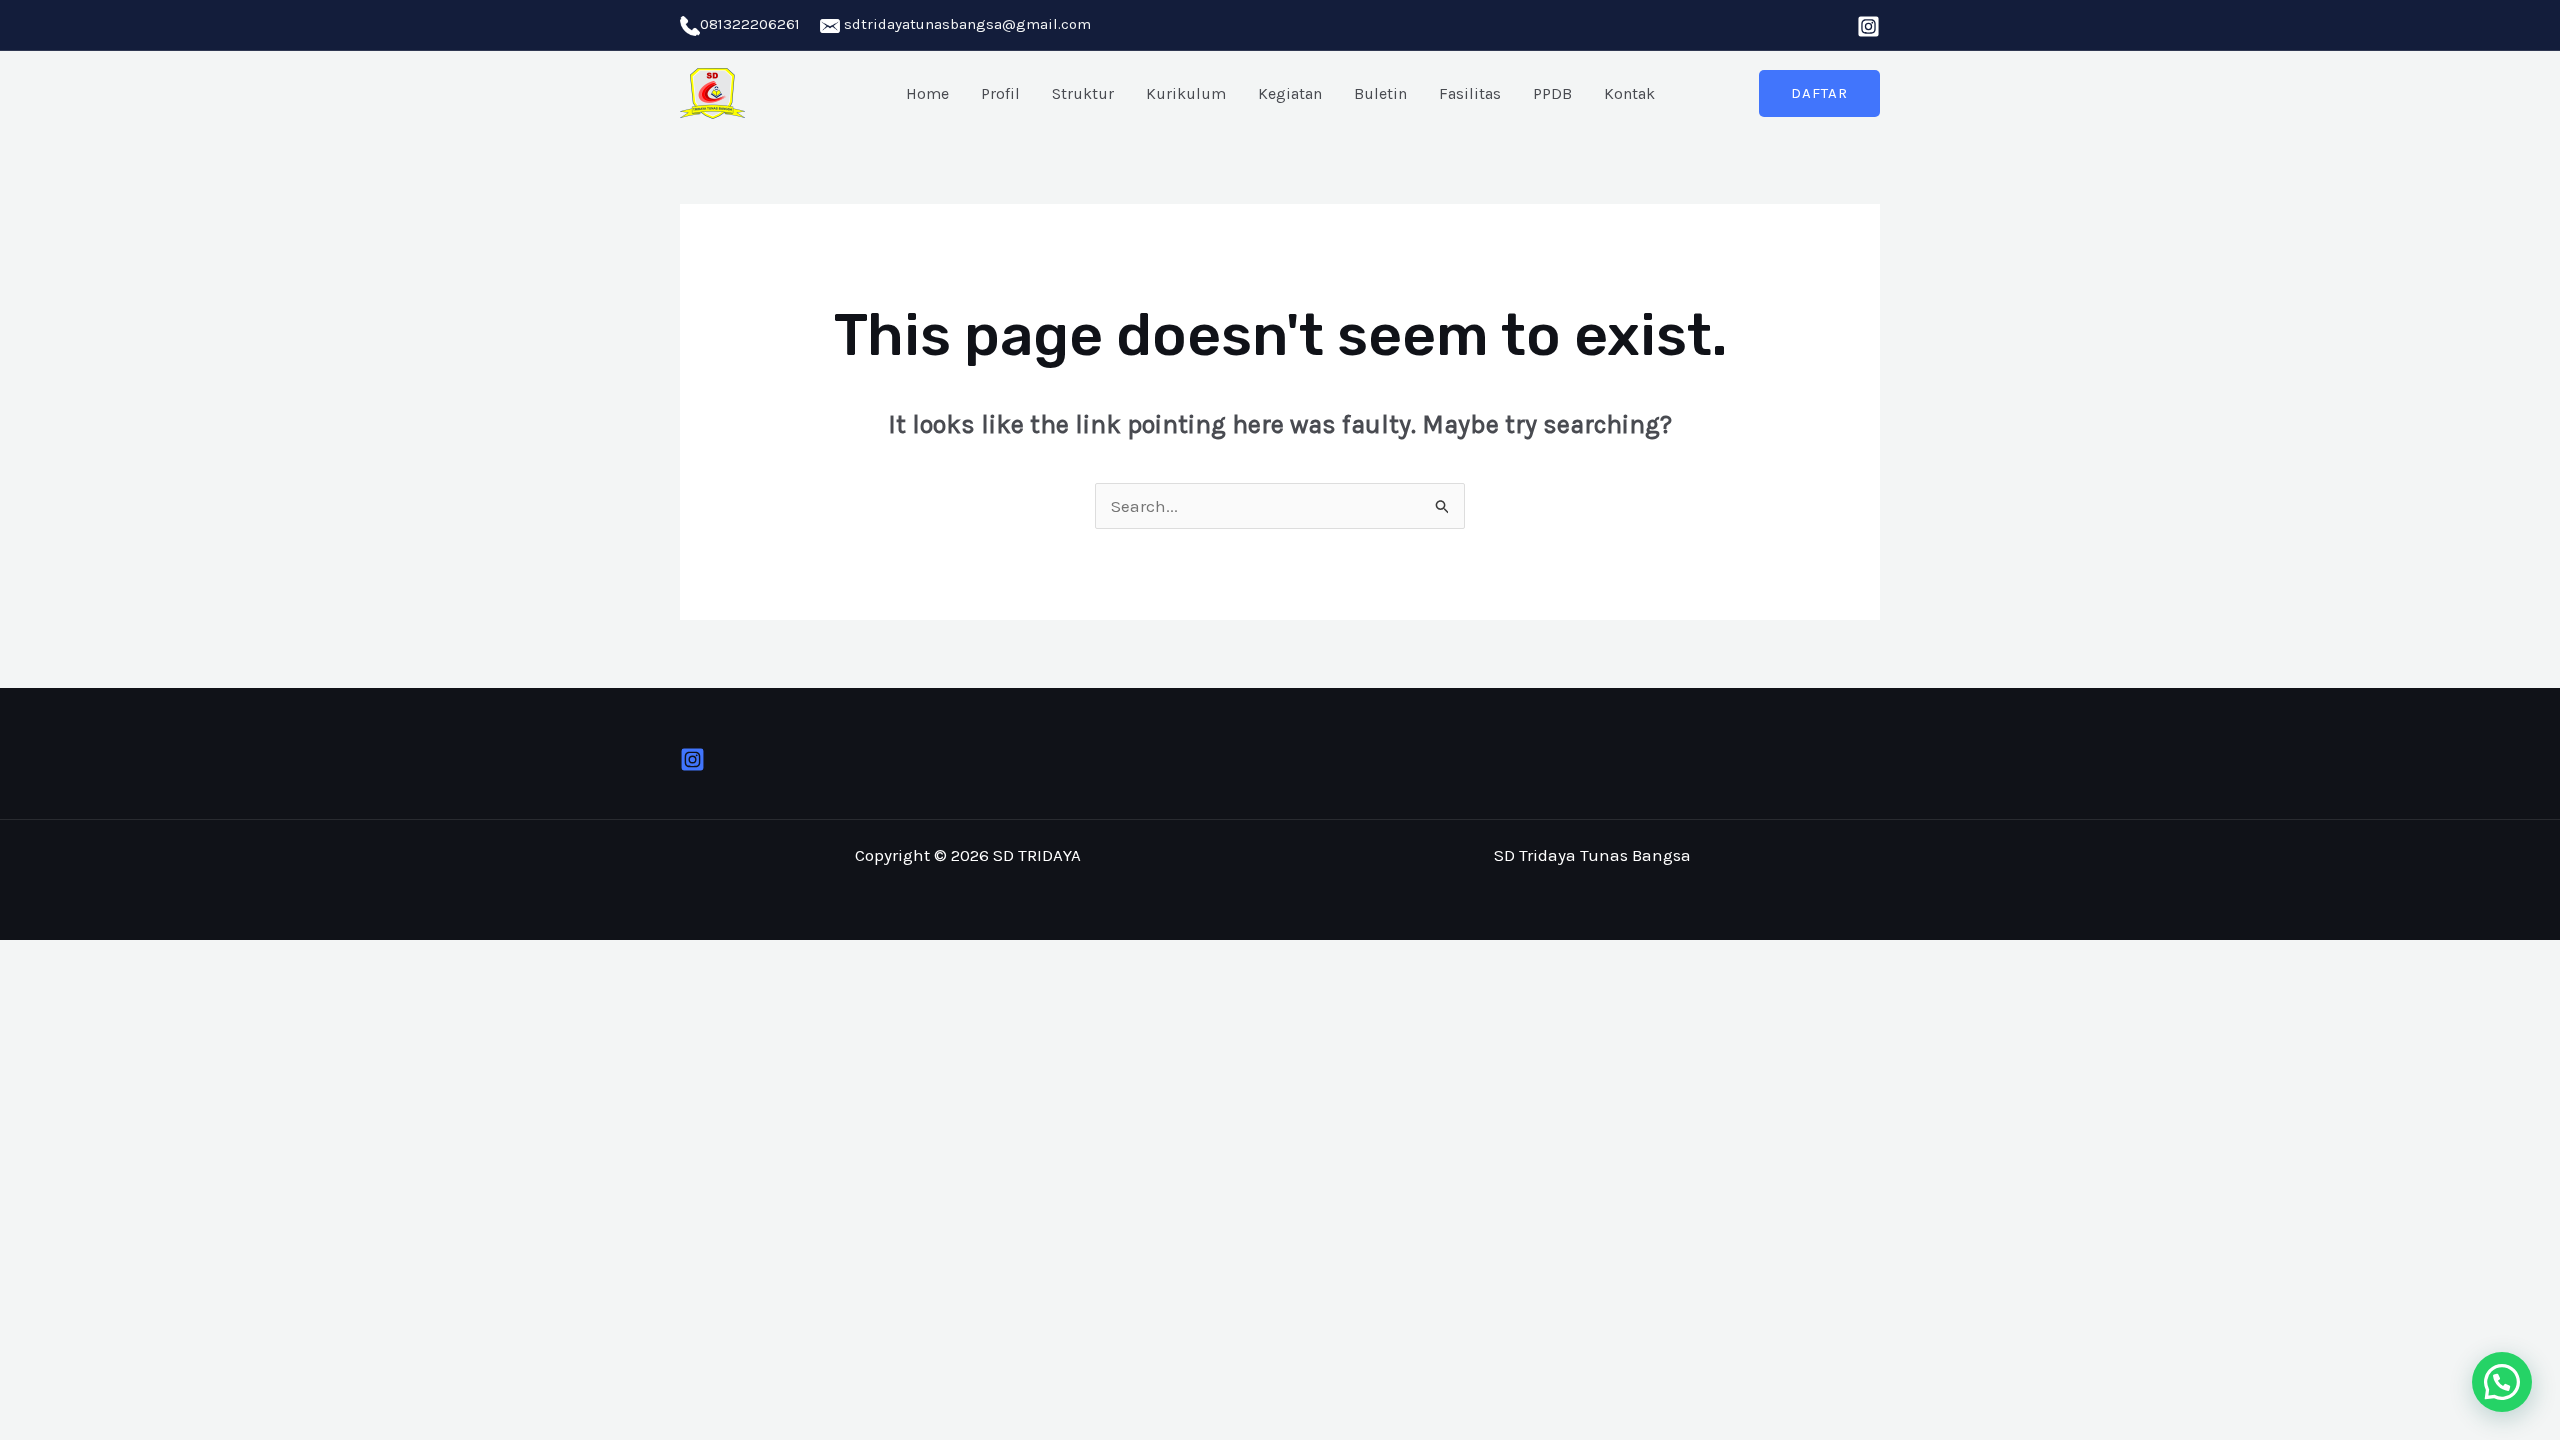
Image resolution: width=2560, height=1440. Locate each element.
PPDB (1552, 93)
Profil (1000, 93)
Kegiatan (1290, 93)
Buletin (1380, 93)
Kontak (1629, 93)
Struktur (1083, 93)
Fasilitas (1470, 93)
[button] (1819, 93)
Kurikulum (1186, 93)
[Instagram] (1868, 26)
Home (927, 93)
